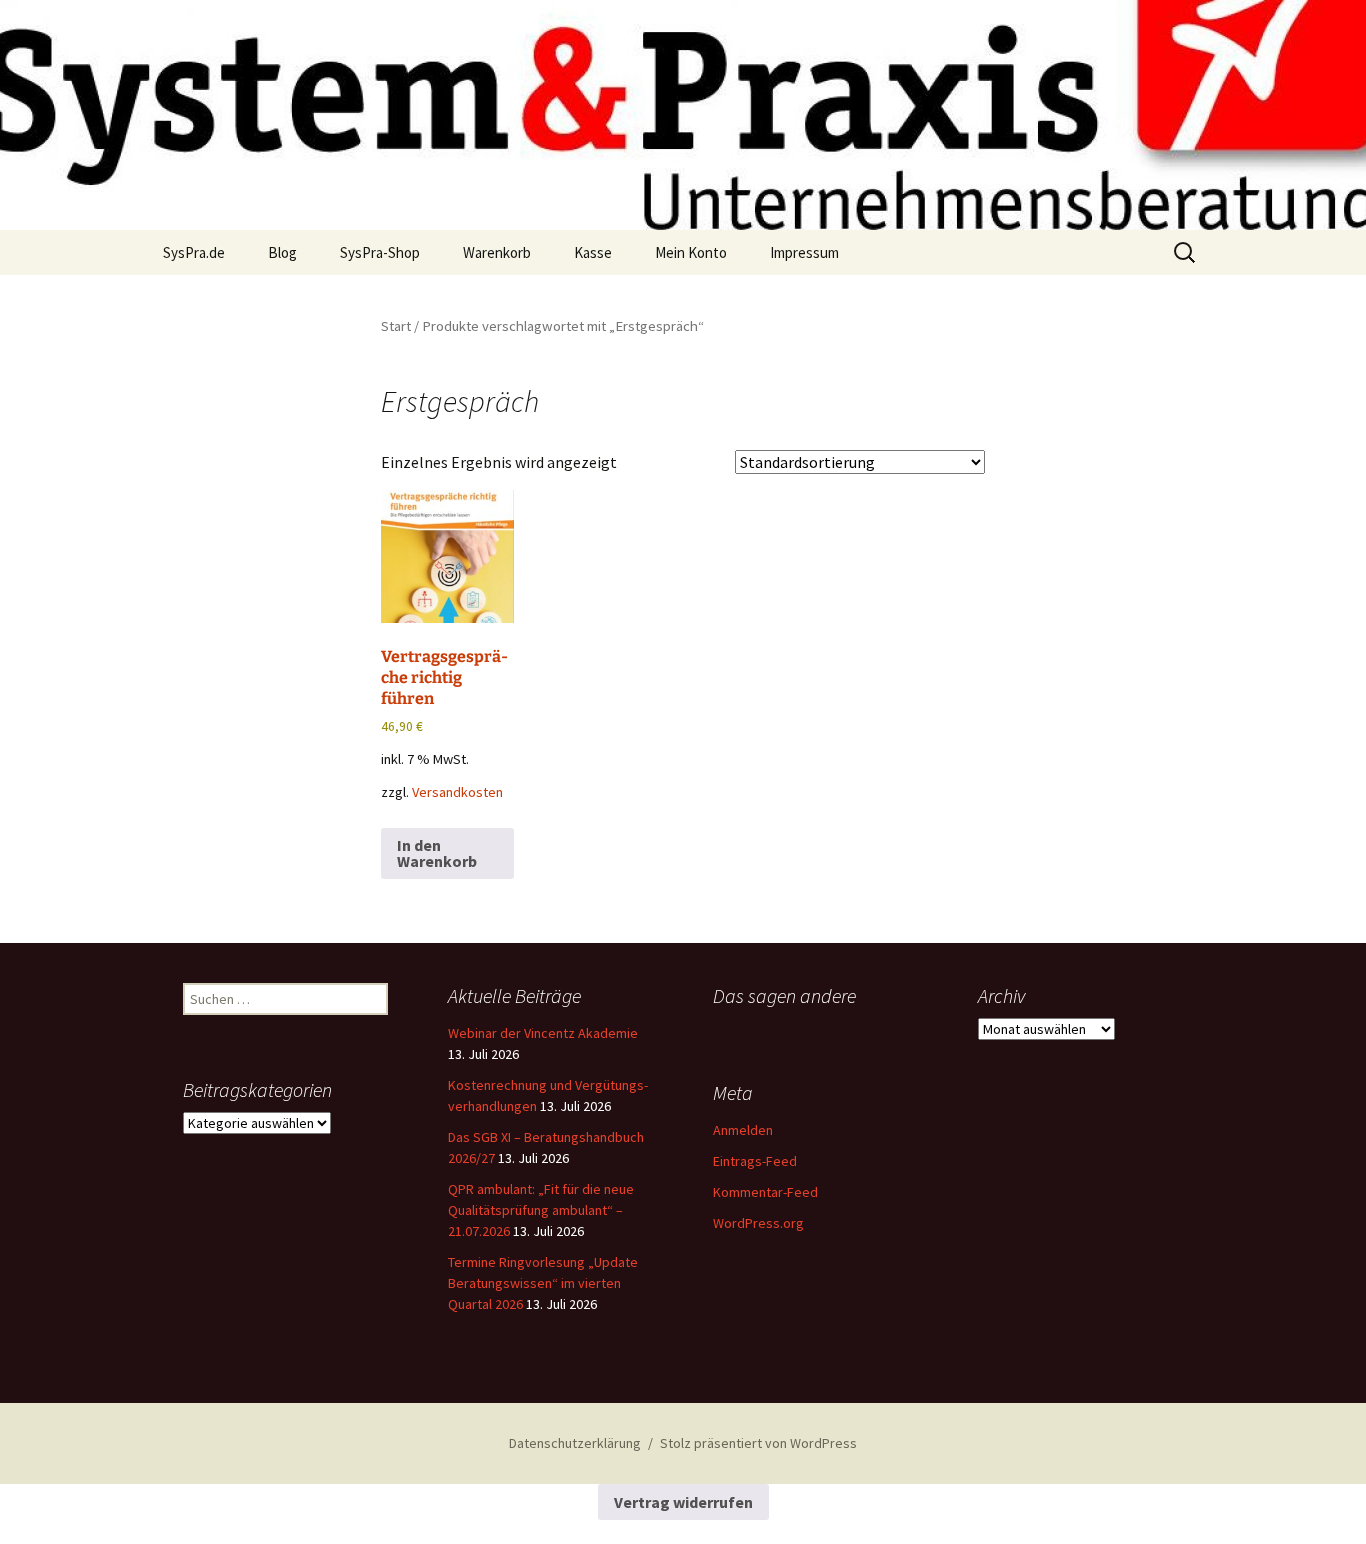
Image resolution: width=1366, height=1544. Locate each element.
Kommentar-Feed (765, 1192)
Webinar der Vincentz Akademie (543, 1033)
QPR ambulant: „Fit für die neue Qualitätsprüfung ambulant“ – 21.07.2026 (541, 1210)
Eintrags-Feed (755, 1161)
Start (396, 326)
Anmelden (743, 1130)
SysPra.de (194, 252)
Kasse (593, 252)
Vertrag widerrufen (683, 1502)
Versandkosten (457, 792)
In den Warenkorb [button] (437, 853)
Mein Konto (691, 252)
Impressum (804, 252)
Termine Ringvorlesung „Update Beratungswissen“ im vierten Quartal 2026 (543, 1283)
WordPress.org (758, 1223)
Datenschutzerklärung (575, 1443)
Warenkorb (497, 252)
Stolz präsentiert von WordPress (758, 1443)
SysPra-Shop (380, 252)
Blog (282, 252)
